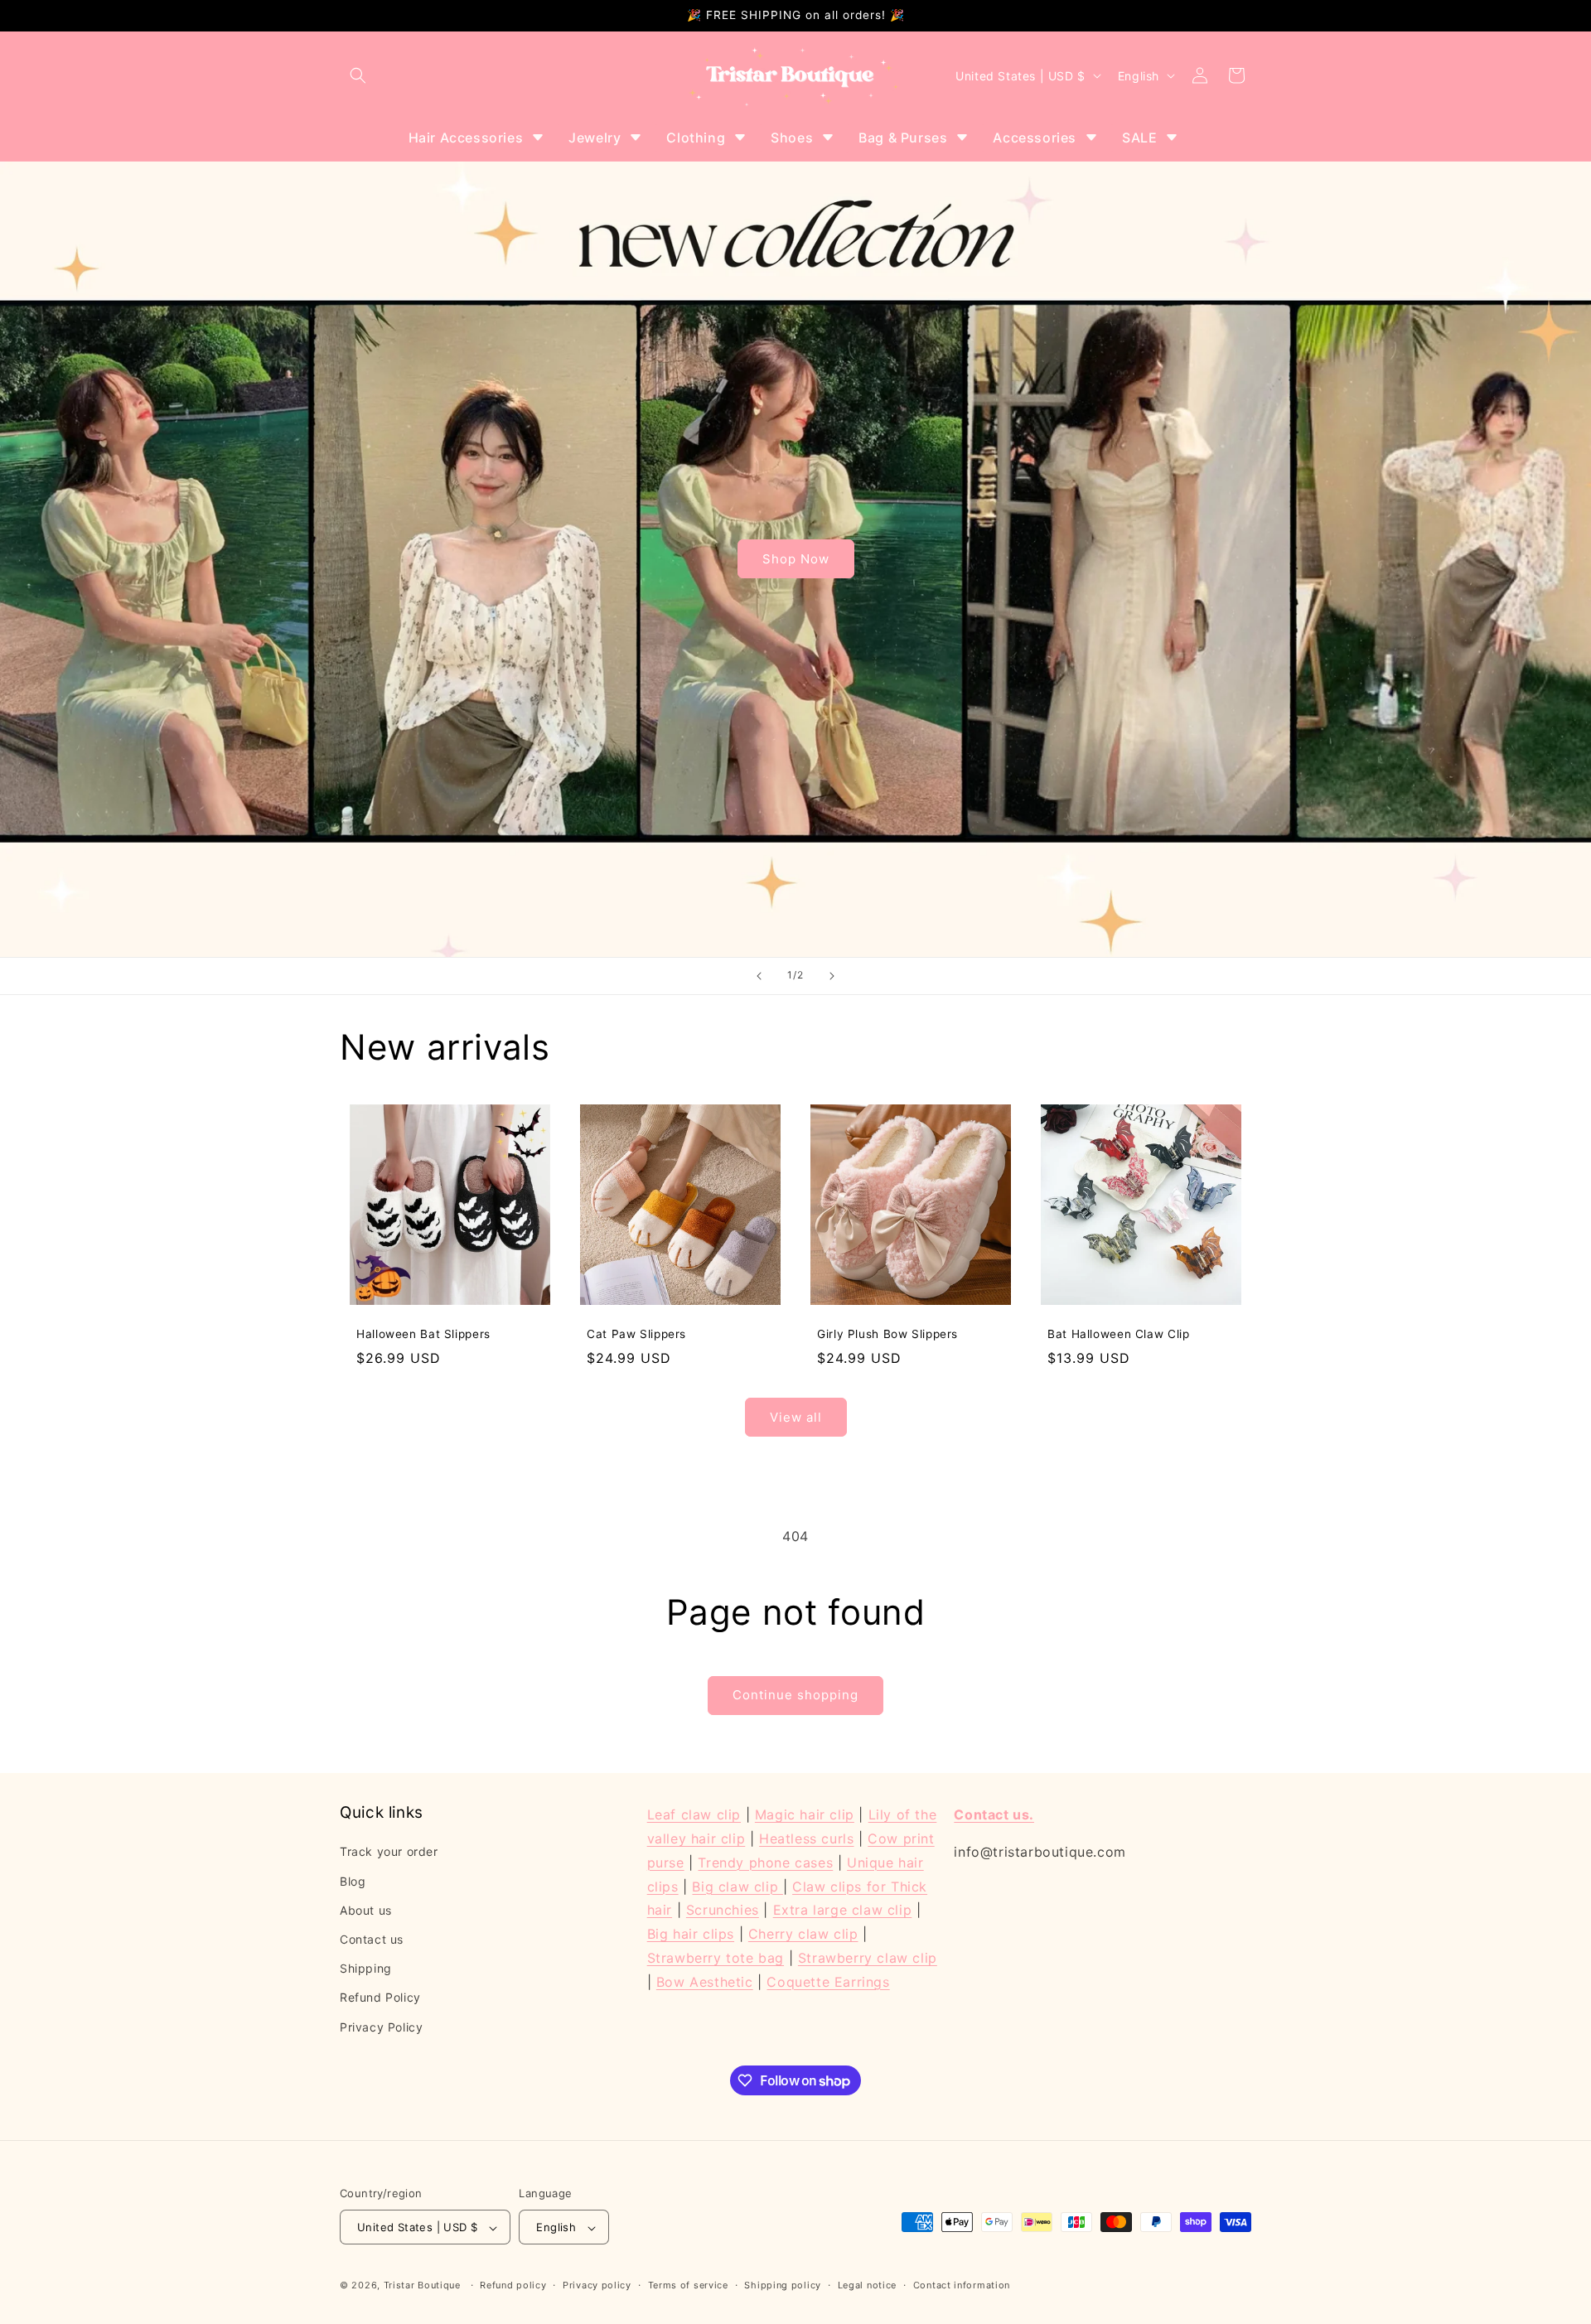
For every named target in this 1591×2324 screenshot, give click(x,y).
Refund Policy (380, 1997)
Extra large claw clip (843, 1910)
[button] (358, 75)
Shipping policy (783, 2286)
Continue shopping (795, 1695)
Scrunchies (723, 1910)
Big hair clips (691, 1934)
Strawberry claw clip (868, 1958)
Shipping (366, 1968)
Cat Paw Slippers (636, 1334)
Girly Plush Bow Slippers (887, 1334)
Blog (353, 1880)
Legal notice (867, 2286)
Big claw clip (737, 1886)
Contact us (372, 1939)
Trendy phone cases (765, 1862)
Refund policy (513, 2286)
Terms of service (688, 2286)
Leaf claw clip (694, 1814)
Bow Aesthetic (705, 1981)
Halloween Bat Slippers (423, 1334)
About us (366, 1910)
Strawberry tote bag (716, 1958)
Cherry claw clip (803, 1934)
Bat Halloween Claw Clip (1119, 1334)
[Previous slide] (759, 976)
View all (796, 1417)
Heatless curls (806, 1838)
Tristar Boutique (422, 2286)
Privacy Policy (381, 2026)
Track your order (389, 1851)
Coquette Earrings (828, 1981)
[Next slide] (832, 976)
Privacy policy (597, 2286)
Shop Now (796, 559)
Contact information (962, 2286)
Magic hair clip (805, 1814)
